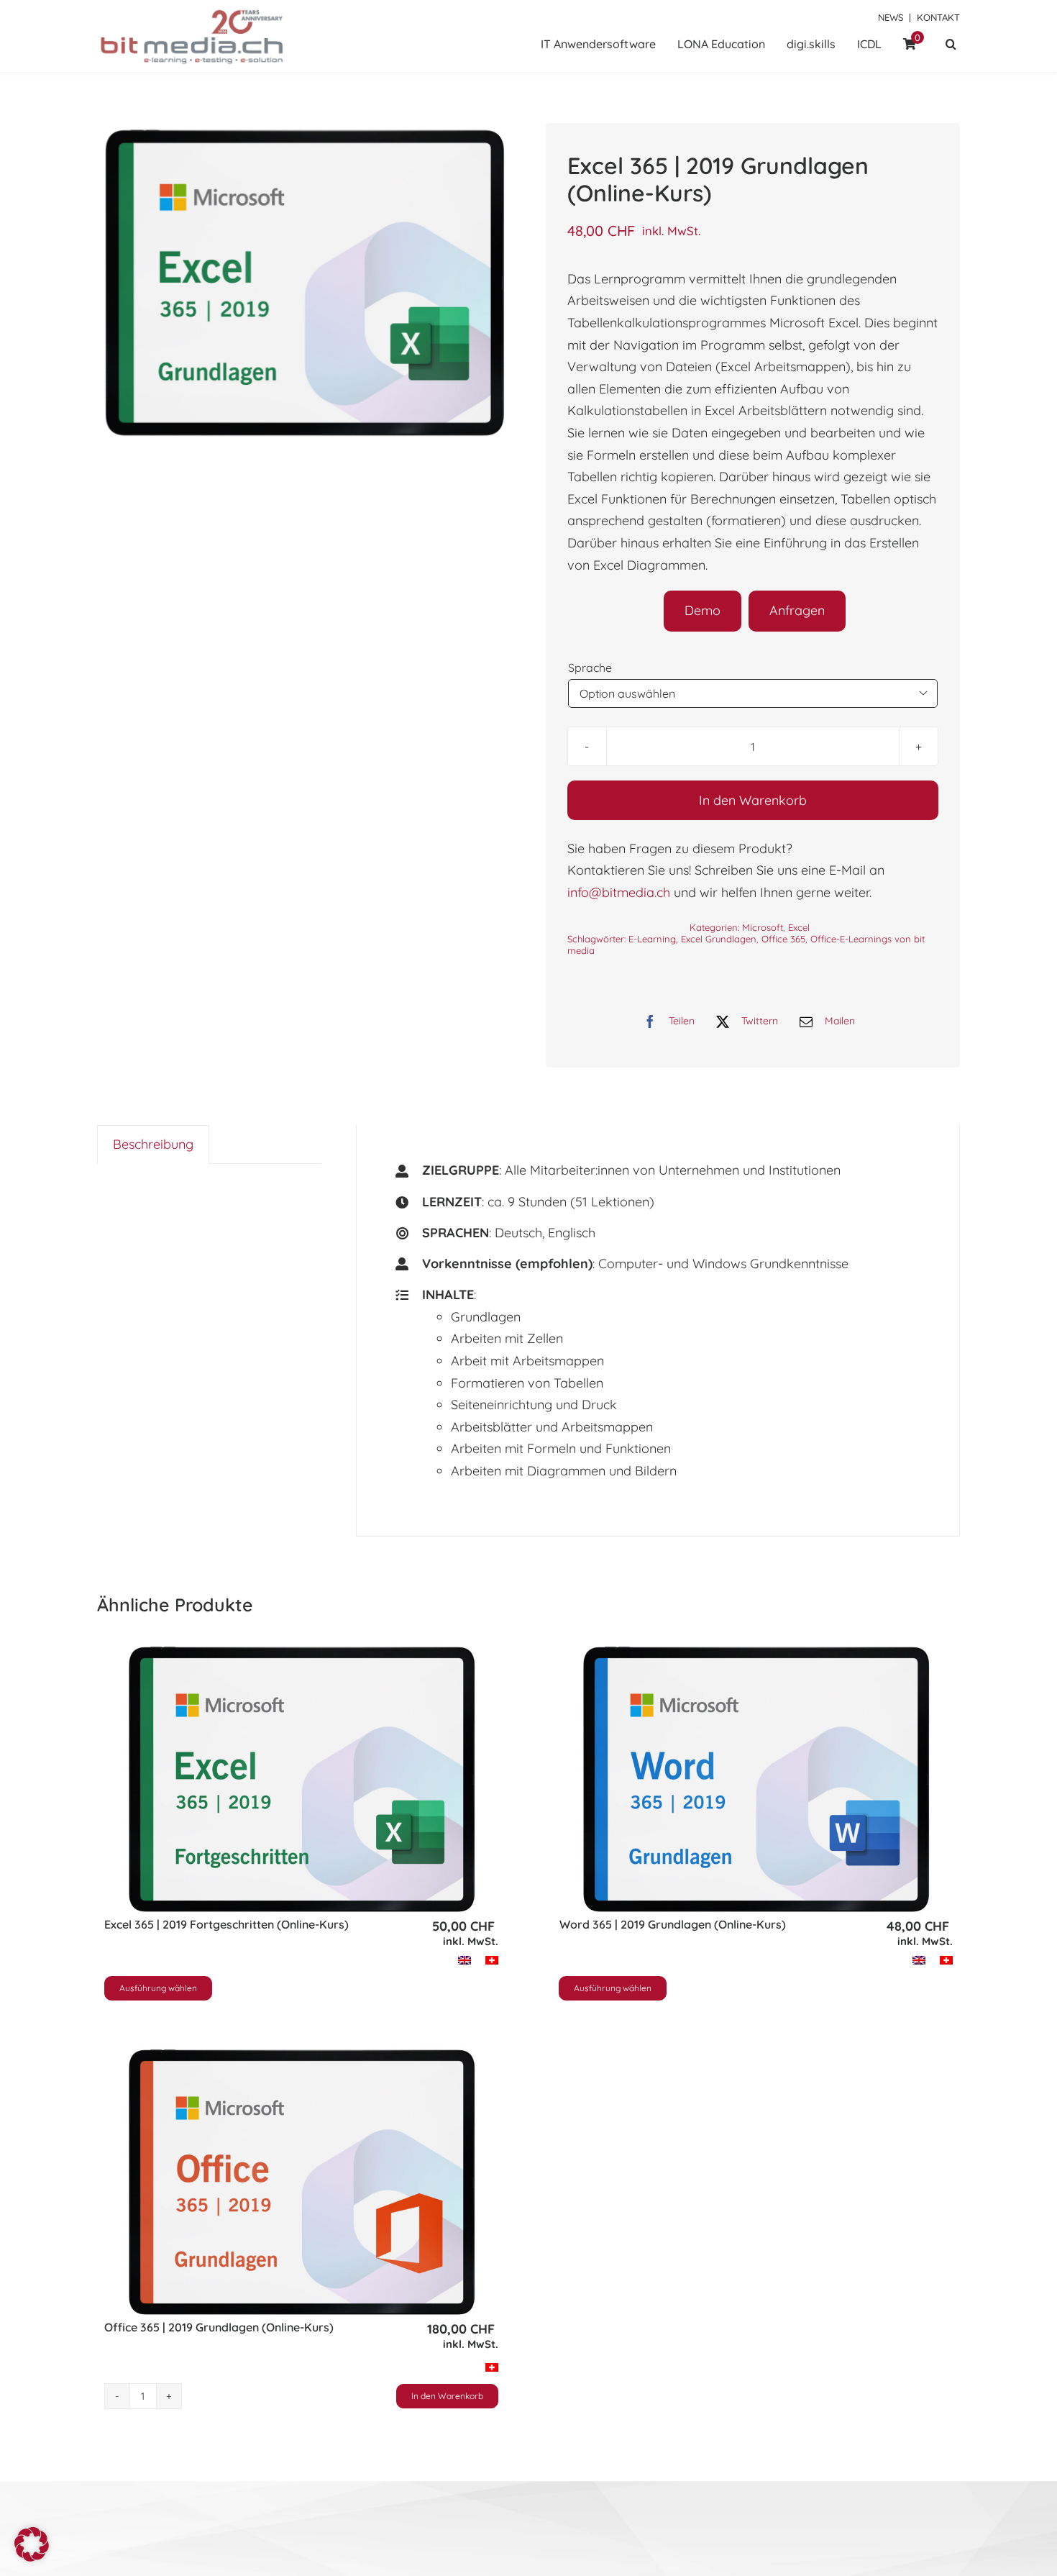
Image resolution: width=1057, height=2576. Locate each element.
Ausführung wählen (158, 1988)
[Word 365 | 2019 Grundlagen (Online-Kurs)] (756, 1779)
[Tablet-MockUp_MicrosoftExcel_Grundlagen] (304, 283)
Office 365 (783, 939)
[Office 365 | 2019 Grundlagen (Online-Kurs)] (301, 2182)
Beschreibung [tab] (153, 1144)
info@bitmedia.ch (619, 892)
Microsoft (763, 927)
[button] (951, 45)
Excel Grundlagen (719, 939)
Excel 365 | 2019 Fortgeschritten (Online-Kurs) (226, 1924)
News (891, 17)
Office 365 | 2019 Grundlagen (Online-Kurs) (219, 2327)
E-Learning (652, 939)
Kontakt (938, 17)
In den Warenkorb (753, 800)
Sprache (590, 668)
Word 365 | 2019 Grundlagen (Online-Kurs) (673, 1924)
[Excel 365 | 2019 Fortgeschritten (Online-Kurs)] (301, 1779)
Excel (799, 927)
